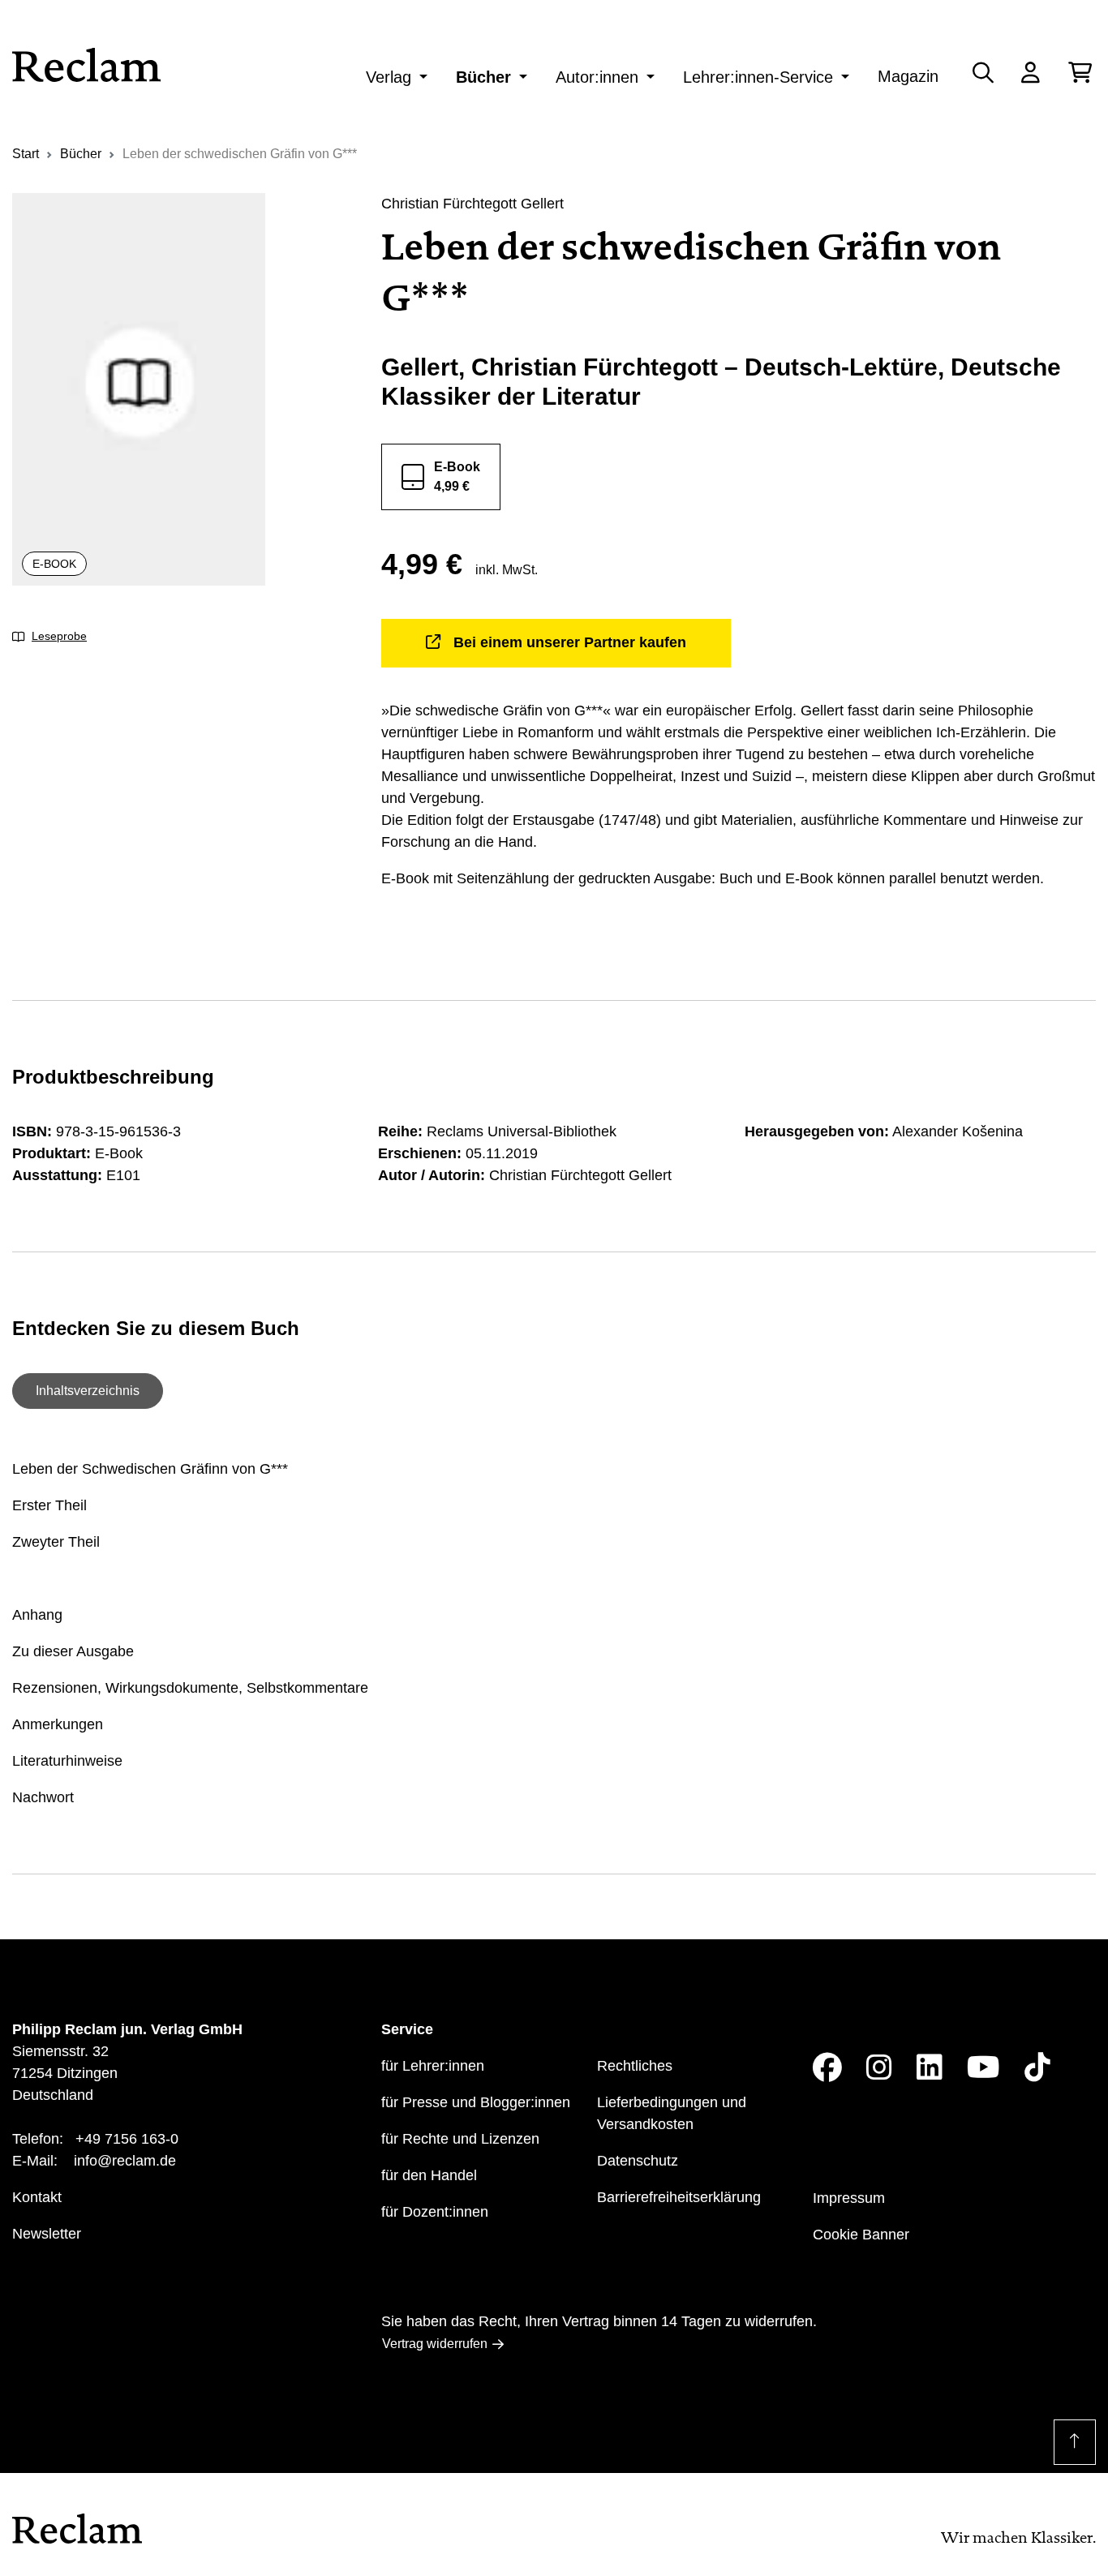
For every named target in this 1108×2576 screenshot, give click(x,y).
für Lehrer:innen (433, 2066)
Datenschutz (638, 2161)
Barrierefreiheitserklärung (679, 2197)
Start (26, 154)
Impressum (849, 2198)
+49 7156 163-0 (127, 2139)
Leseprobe (59, 636)
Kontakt (37, 2197)
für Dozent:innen (435, 2212)
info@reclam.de (125, 2161)
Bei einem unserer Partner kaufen (570, 642)
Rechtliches (635, 2066)
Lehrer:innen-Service (758, 77)
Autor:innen (597, 77)
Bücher (483, 77)
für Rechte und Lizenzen (460, 2139)
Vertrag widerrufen (435, 2344)
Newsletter (47, 2234)
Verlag (389, 77)
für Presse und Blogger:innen (476, 2102)
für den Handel (429, 2175)
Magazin (908, 76)
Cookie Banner (861, 2235)
